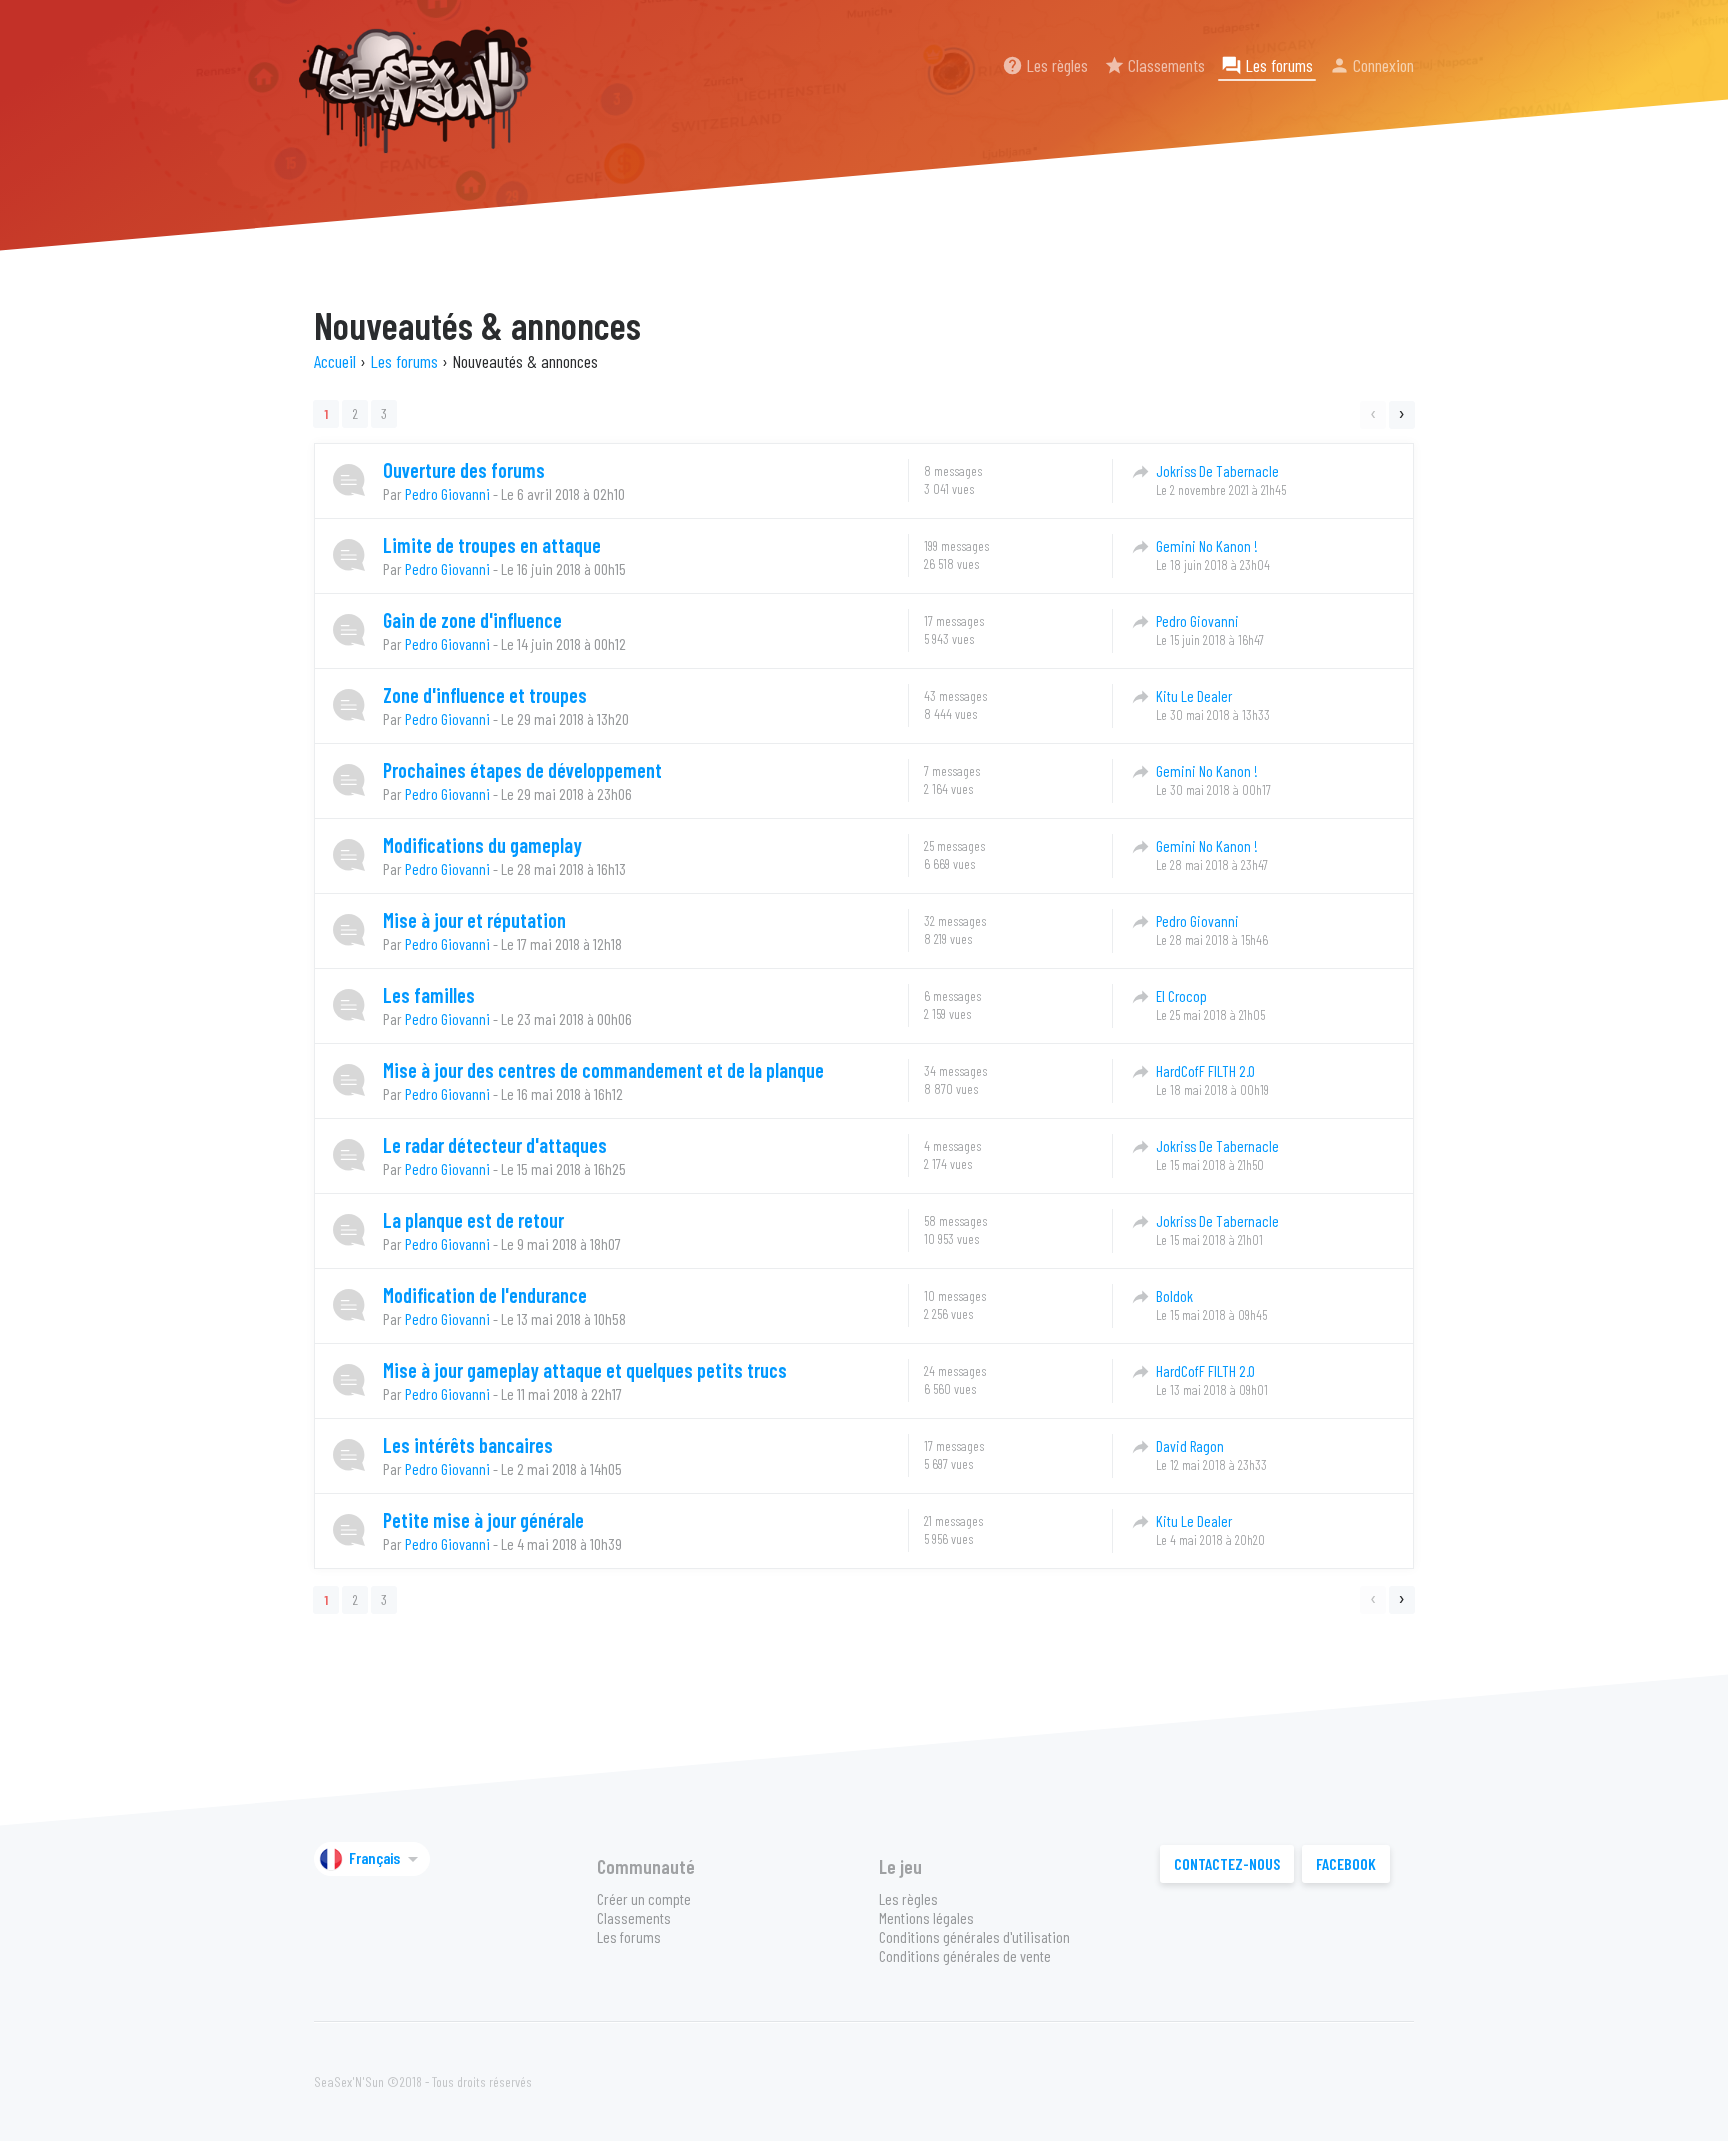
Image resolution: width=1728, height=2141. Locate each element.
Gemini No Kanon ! (1207, 546)
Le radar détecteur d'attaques (495, 1145)
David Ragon (1190, 1446)
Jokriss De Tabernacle (1217, 471)
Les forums (1267, 65)
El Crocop (1181, 996)
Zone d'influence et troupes (485, 695)
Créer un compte (644, 1898)
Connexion (1371, 65)
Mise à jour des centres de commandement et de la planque (603, 1070)
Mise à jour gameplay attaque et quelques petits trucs (585, 1370)
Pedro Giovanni (447, 493)
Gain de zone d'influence (472, 620)
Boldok (1174, 1296)
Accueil (335, 361)
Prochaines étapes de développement (522, 770)
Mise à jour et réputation (474, 920)
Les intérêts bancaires (468, 1445)
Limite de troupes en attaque (492, 545)
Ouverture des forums (464, 470)
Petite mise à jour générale (483, 1520)
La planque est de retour (473, 1220)
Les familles (429, 995)
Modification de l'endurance (485, 1295)
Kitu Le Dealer (1194, 696)
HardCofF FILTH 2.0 (1205, 1071)
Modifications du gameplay (482, 845)
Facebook (1346, 1863)
